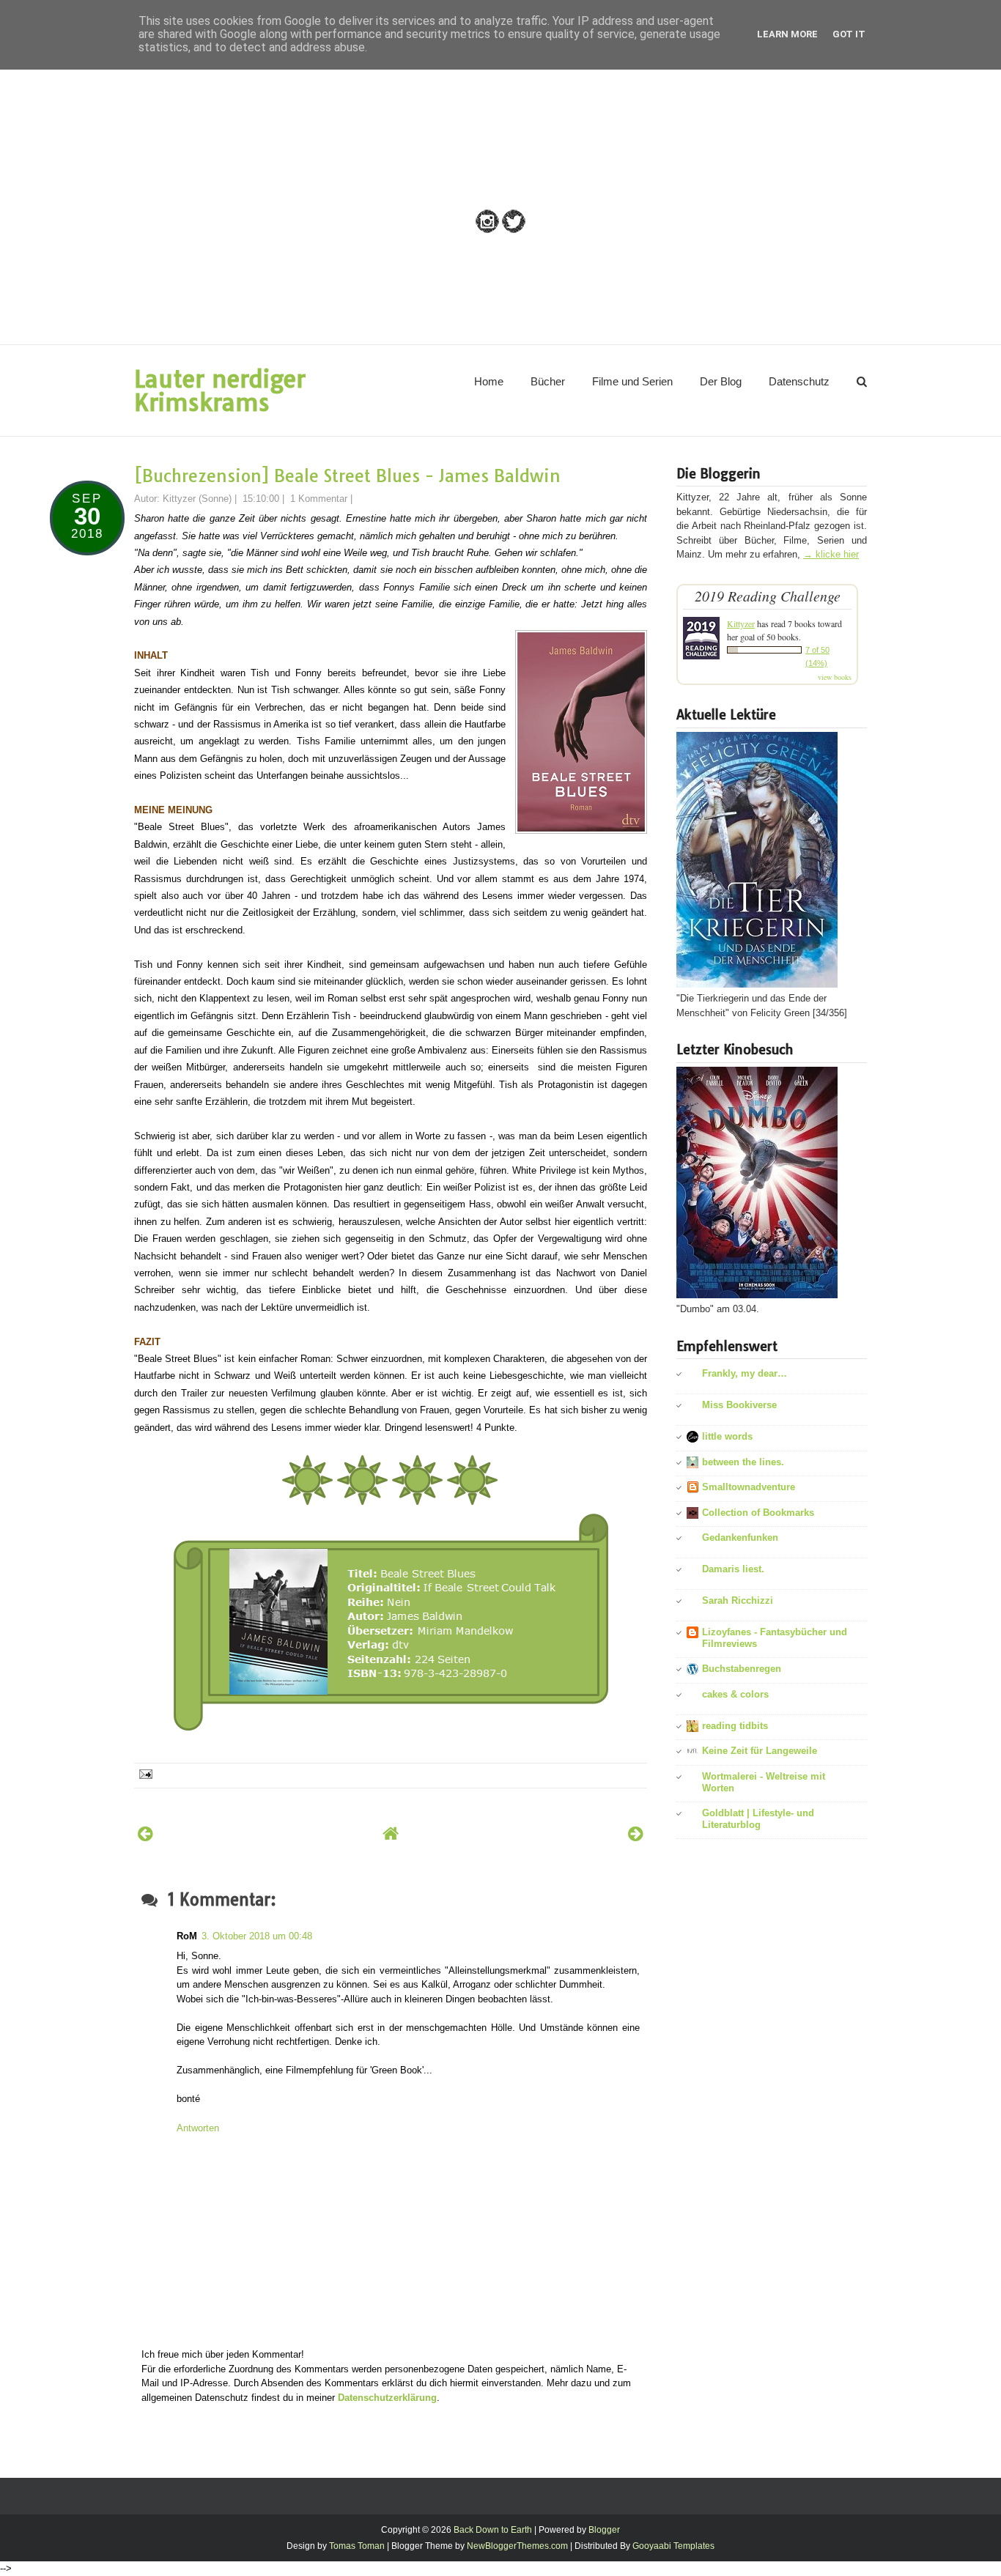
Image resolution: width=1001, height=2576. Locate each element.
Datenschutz (799, 381)
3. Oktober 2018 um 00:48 (257, 1936)
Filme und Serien (632, 381)
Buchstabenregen (742, 1669)
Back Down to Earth (493, 2530)
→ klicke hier (831, 554)
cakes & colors (735, 1694)
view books (835, 677)
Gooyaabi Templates (673, 2546)
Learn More (787, 34)
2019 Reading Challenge (768, 596)
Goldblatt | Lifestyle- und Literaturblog (758, 1819)
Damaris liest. (733, 1569)
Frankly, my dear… (745, 1373)
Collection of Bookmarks (758, 1513)
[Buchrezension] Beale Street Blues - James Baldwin (347, 476)
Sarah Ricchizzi (738, 1600)
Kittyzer (741, 623)
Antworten (198, 2128)
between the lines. (743, 1462)
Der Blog (721, 381)
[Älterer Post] (636, 1833)
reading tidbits (735, 1726)
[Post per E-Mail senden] (145, 1773)
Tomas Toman (357, 2546)
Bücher (548, 381)
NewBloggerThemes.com (517, 2546)
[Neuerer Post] (145, 1833)
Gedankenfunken (740, 1537)
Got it (849, 34)
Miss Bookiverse (739, 1405)
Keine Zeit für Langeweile (760, 1751)
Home (489, 381)
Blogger (604, 2530)
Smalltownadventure (749, 1487)
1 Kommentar (319, 499)
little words (727, 1436)
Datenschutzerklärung (387, 2398)
